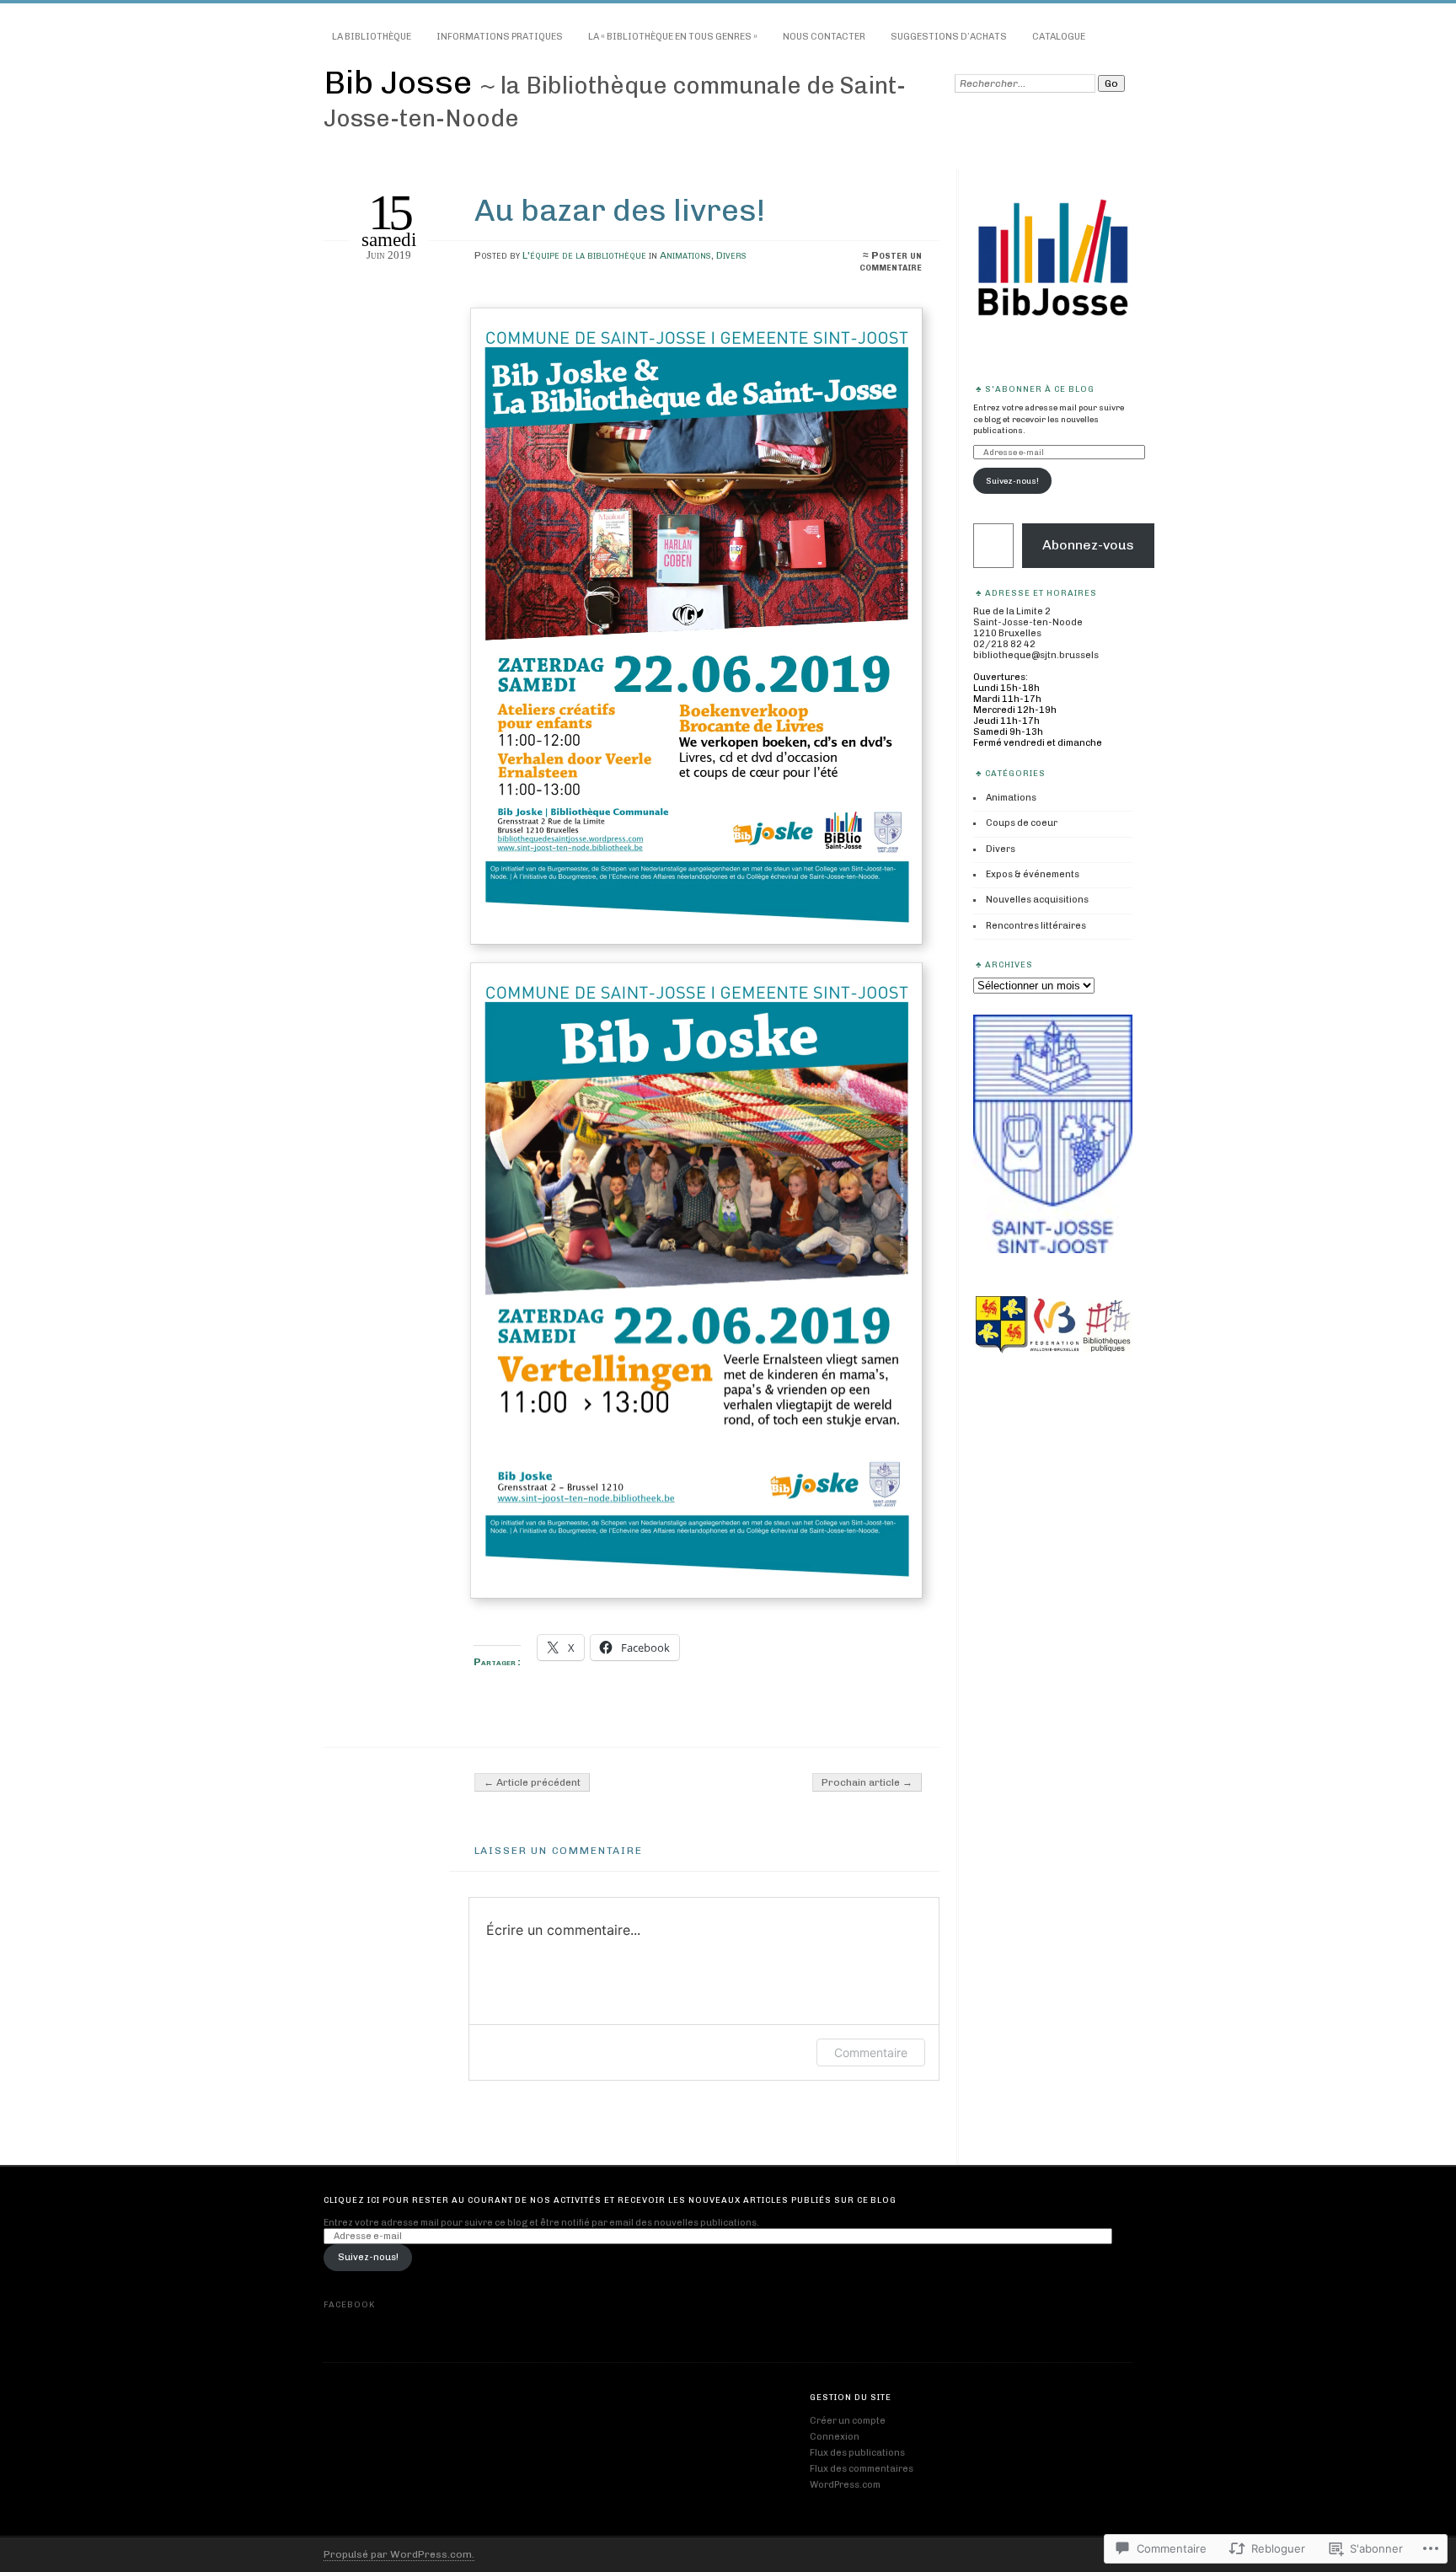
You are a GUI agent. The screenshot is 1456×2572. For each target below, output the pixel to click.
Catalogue (1059, 37)
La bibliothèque (372, 37)
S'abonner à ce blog (1040, 389)
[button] (696, 626)
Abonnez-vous (1088, 545)
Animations (685, 255)
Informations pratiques (500, 37)
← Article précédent (532, 1782)
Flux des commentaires (862, 2469)
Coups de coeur (1022, 823)
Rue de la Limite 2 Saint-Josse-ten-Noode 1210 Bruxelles (1028, 622)
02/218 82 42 (1004, 644)
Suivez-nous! (1012, 481)
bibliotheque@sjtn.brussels (1036, 655)
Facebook (349, 2304)
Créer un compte (848, 2421)
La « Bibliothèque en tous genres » (673, 37)
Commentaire (871, 2052)
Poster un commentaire (891, 261)
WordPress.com (845, 2485)
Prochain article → (867, 1782)
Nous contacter (824, 37)
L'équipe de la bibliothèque (584, 255)
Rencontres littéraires (1036, 926)
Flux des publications (857, 2453)
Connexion (835, 2437)
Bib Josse (401, 82)
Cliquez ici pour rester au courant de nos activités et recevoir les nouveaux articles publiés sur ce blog (610, 2200)
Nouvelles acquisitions (1037, 900)
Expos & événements (1033, 874)
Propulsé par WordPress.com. (399, 2554)
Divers (731, 255)
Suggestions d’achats (949, 37)
